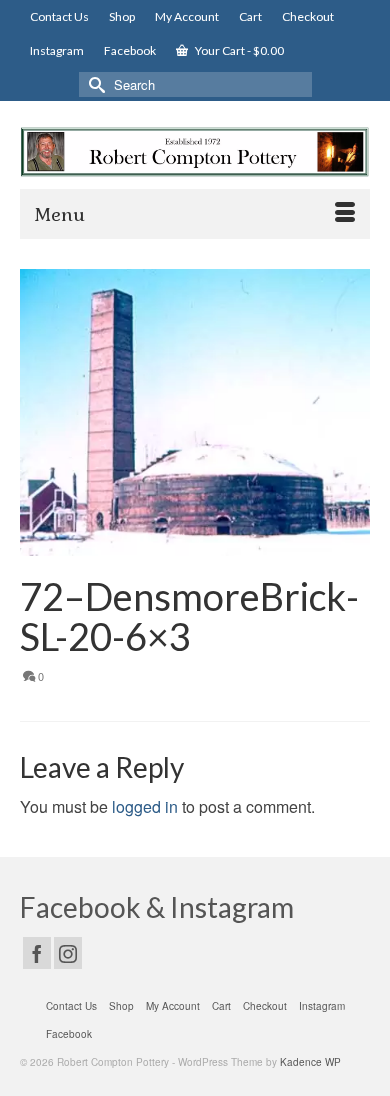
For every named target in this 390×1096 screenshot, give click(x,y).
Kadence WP (310, 1062)
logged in (145, 806)
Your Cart (238, 50)
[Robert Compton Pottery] (195, 152)
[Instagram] (68, 953)
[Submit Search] (94, 84)
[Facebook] (37, 953)
